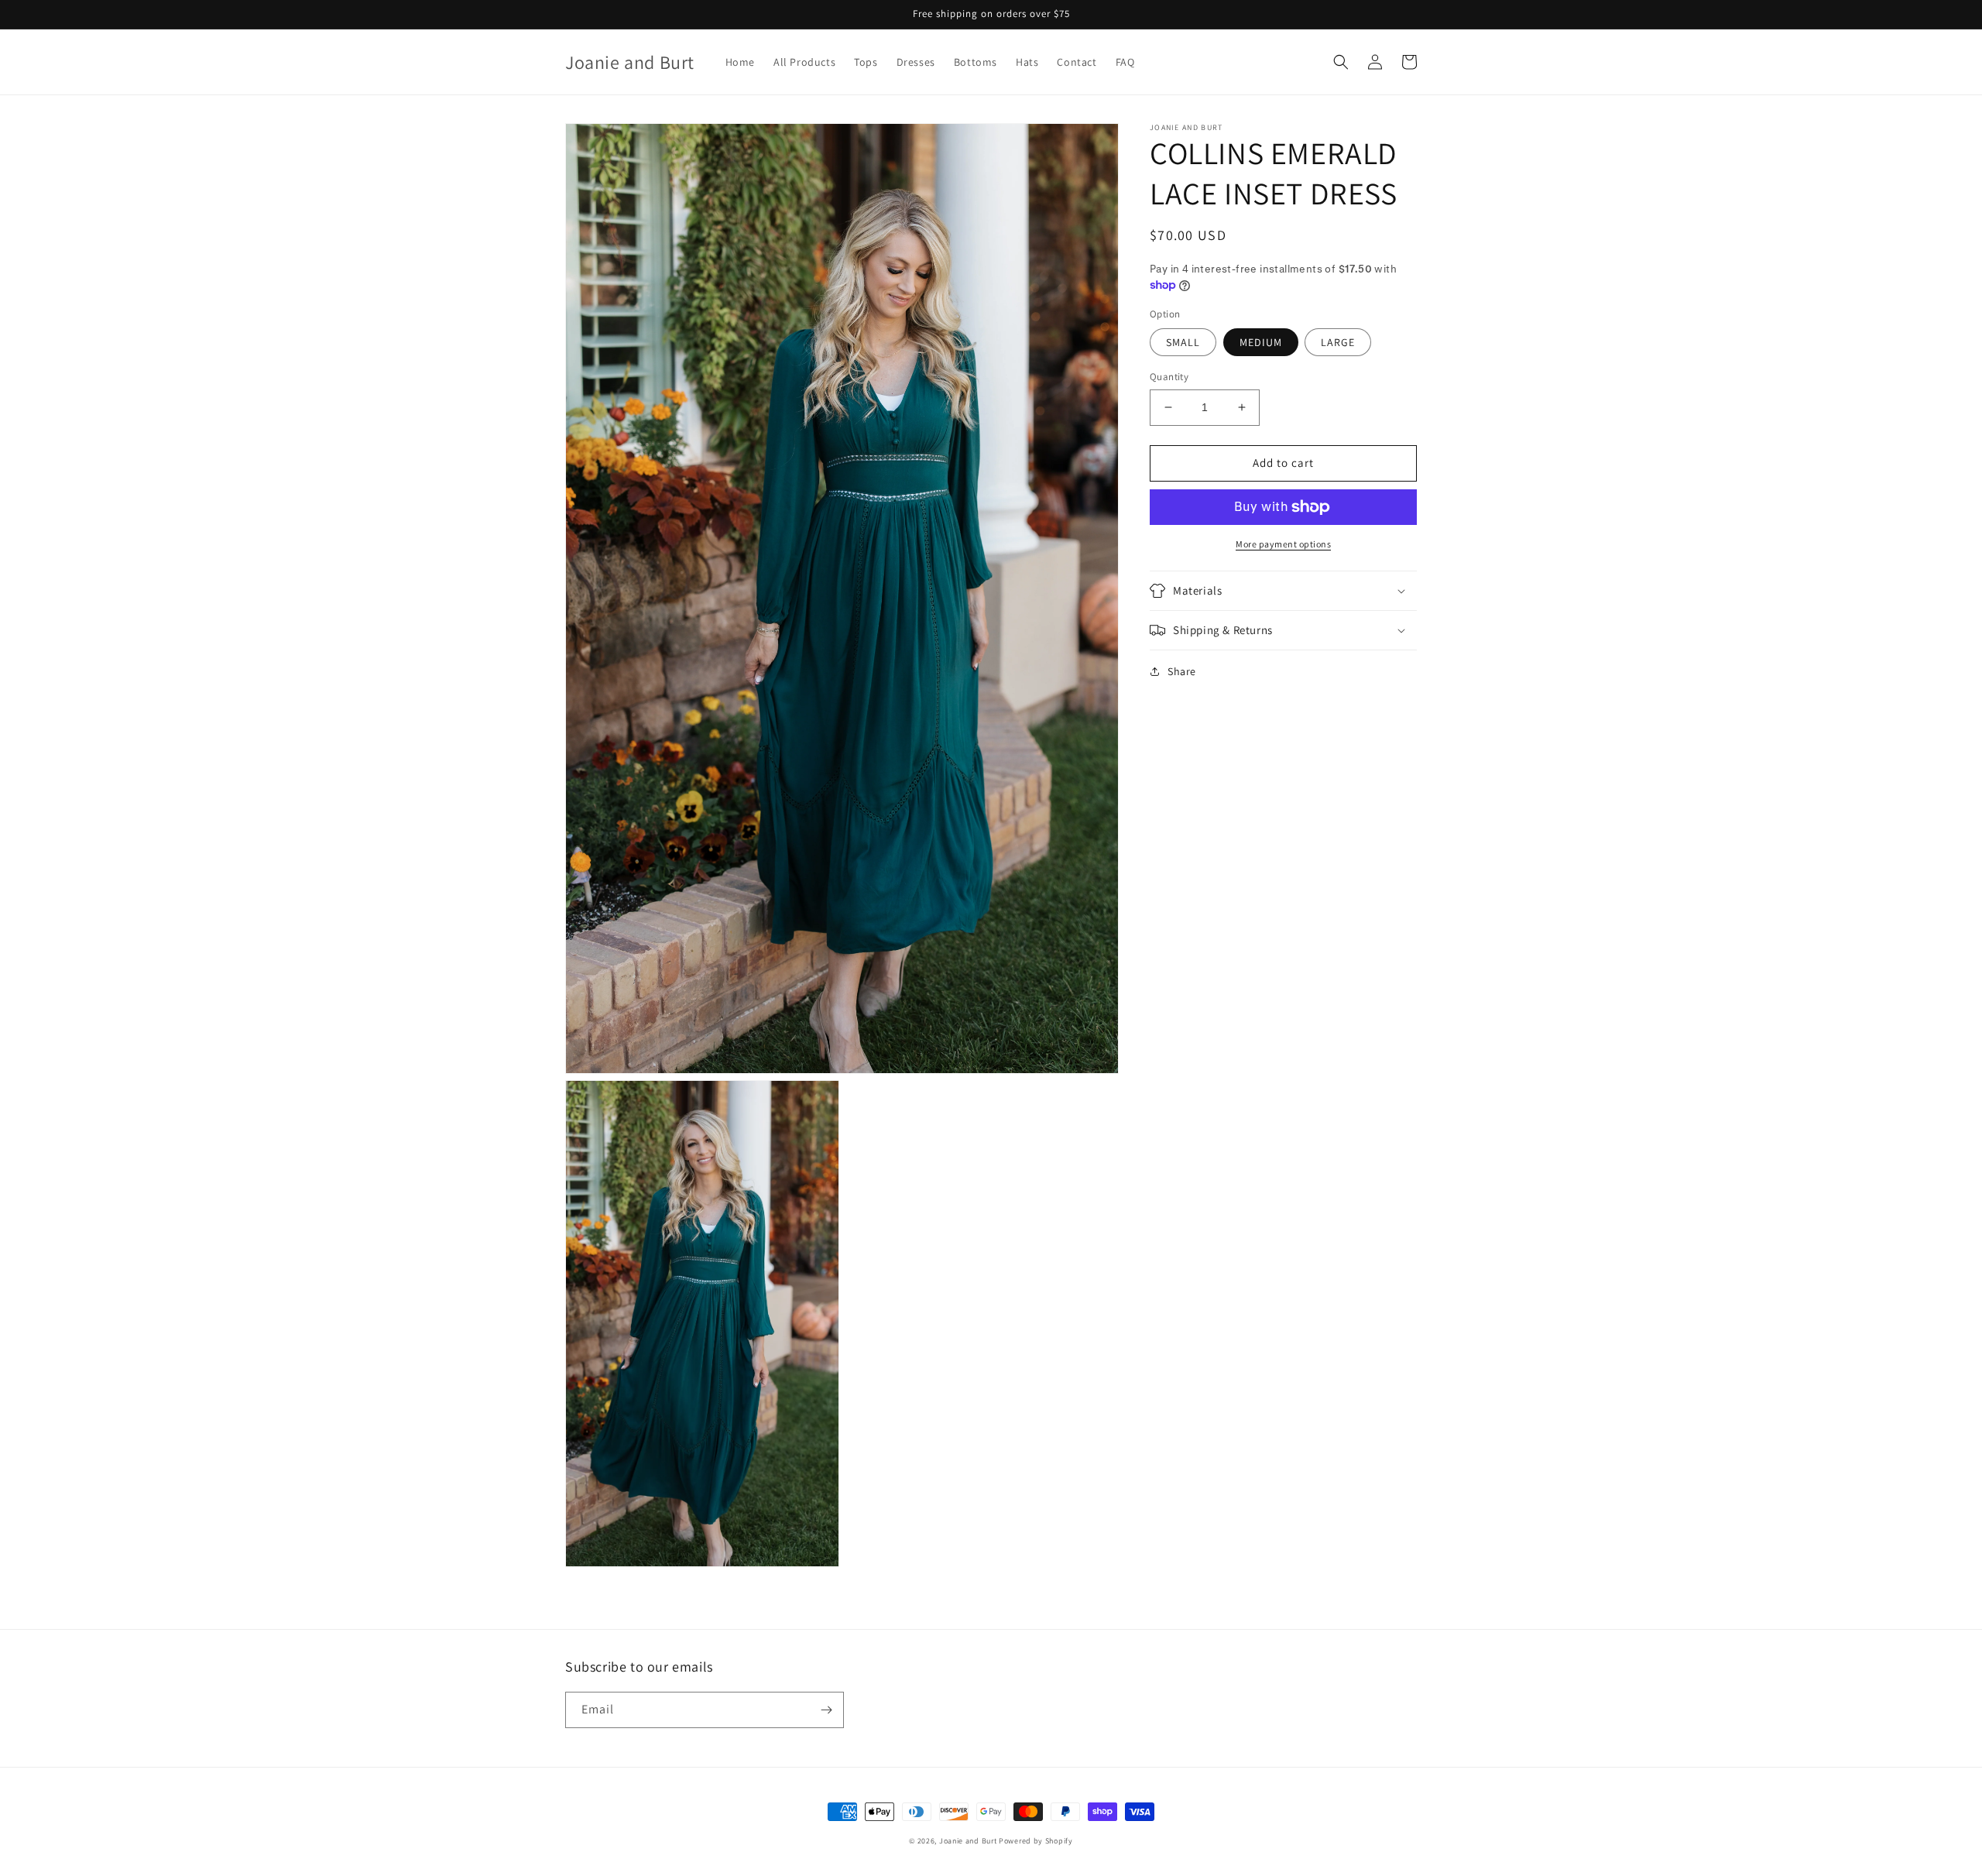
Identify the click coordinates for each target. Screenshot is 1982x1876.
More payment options (1283, 544)
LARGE (1338, 342)
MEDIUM (1261, 342)
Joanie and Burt (968, 1841)
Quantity (1169, 377)
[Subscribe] (826, 1710)
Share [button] (1182, 671)
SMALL (1183, 342)
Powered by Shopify (1036, 1841)
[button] (1341, 62)
